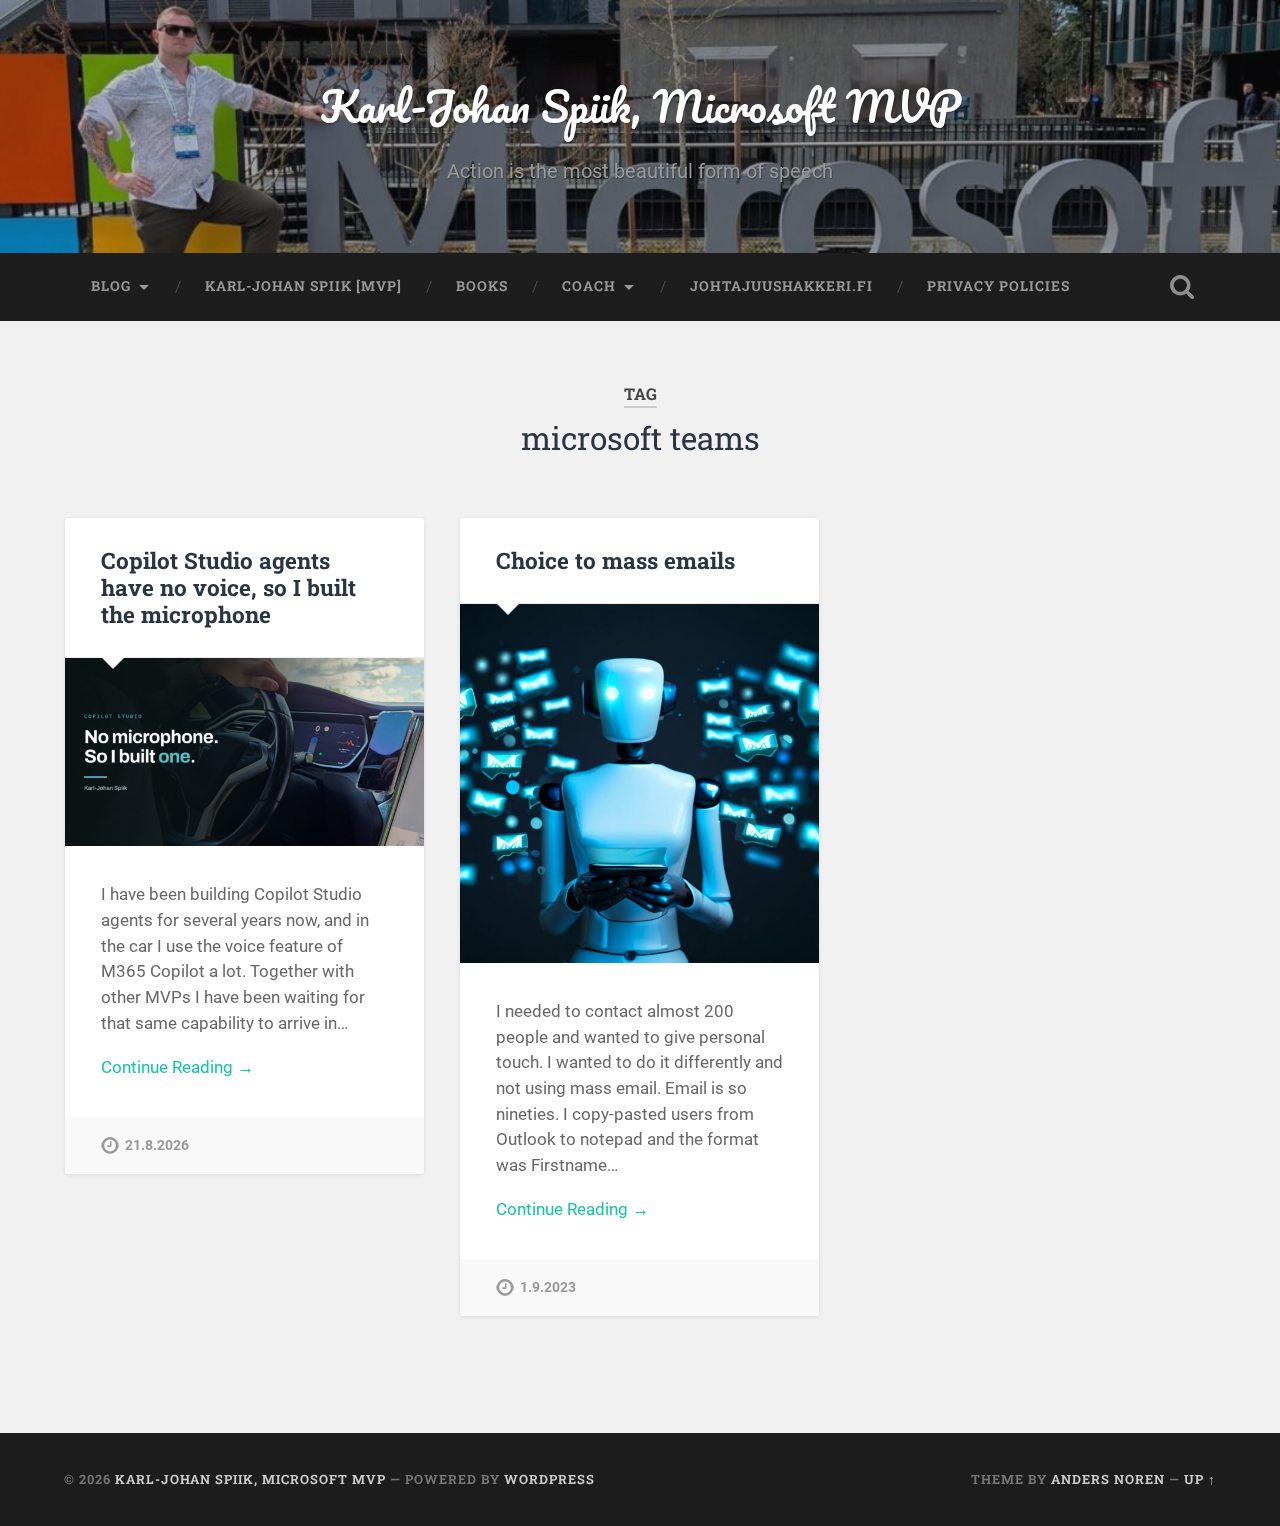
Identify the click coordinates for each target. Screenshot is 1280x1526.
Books (482, 286)
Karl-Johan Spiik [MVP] (303, 286)
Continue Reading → (177, 1067)
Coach (589, 286)
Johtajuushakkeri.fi (781, 286)
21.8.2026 (157, 1145)
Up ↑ (1200, 1479)
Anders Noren (1108, 1479)
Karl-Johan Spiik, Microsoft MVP (640, 105)
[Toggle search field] (1182, 287)
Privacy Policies (998, 286)
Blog (111, 286)
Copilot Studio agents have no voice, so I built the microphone (228, 587)
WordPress (549, 1479)
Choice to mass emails (615, 560)
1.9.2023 (548, 1287)
